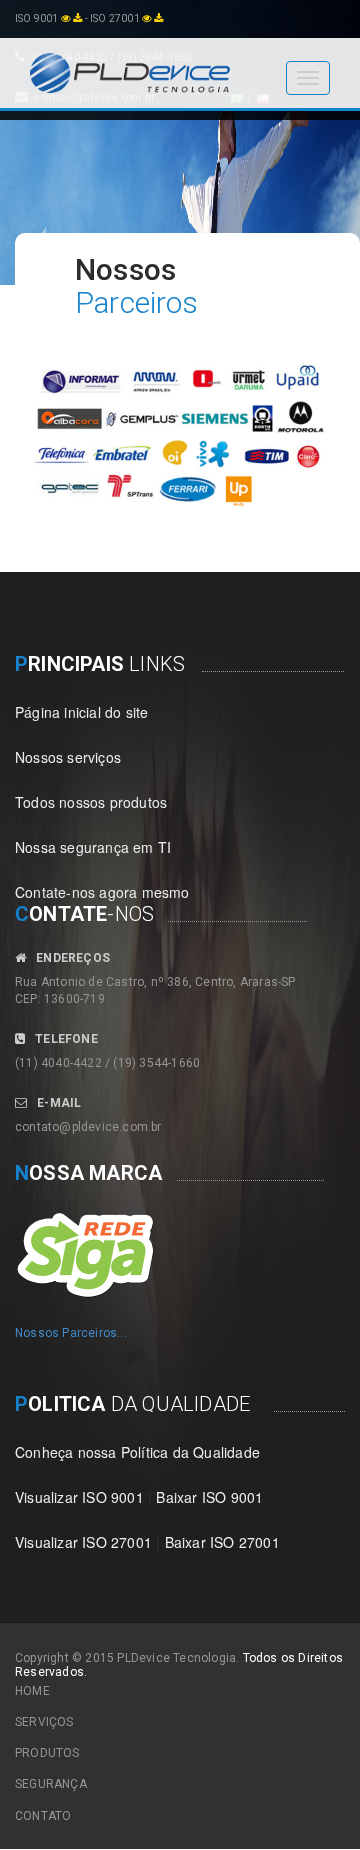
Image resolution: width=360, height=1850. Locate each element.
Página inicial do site (81, 712)
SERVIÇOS (44, 1722)
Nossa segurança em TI (93, 847)
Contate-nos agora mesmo (102, 892)
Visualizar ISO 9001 (79, 1497)
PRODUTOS (47, 1753)
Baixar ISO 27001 (222, 1542)
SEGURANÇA (51, 1784)
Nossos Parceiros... (71, 1333)
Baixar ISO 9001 (209, 1497)
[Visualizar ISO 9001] (66, 18)
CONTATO (43, 1816)
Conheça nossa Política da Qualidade (137, 1452)
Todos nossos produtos (91, 802)
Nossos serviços (68, 757)
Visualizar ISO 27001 (83, 1542)
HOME (32, 1691)
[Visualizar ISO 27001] (147, 18)
